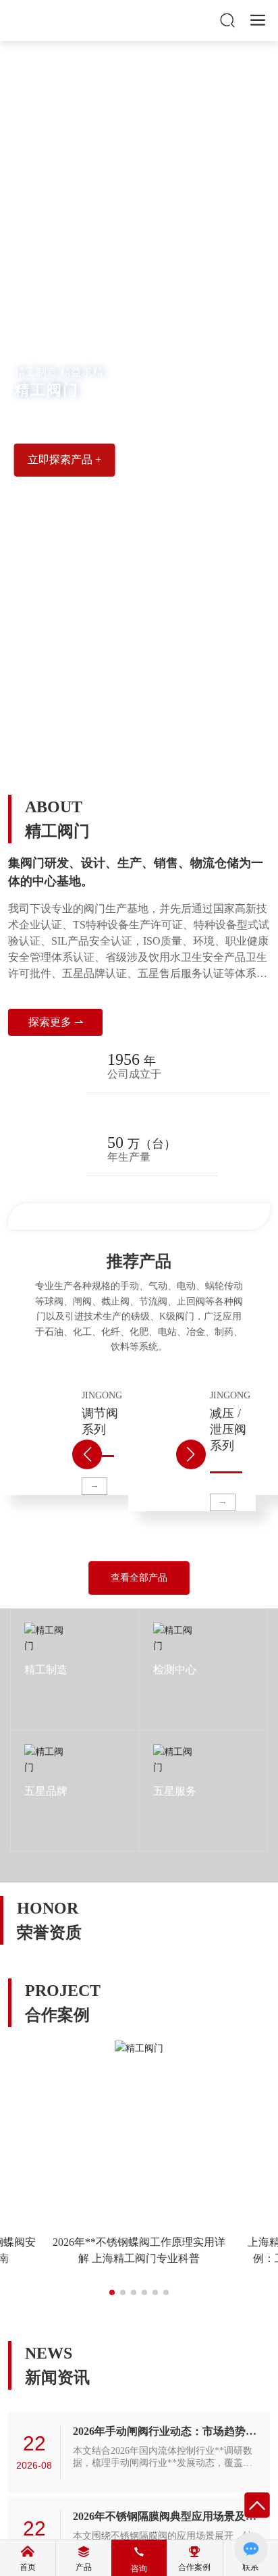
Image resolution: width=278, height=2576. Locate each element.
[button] (131, 756)
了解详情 (43, 1694)
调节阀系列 (43, 1457)
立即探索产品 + (64, 459)
